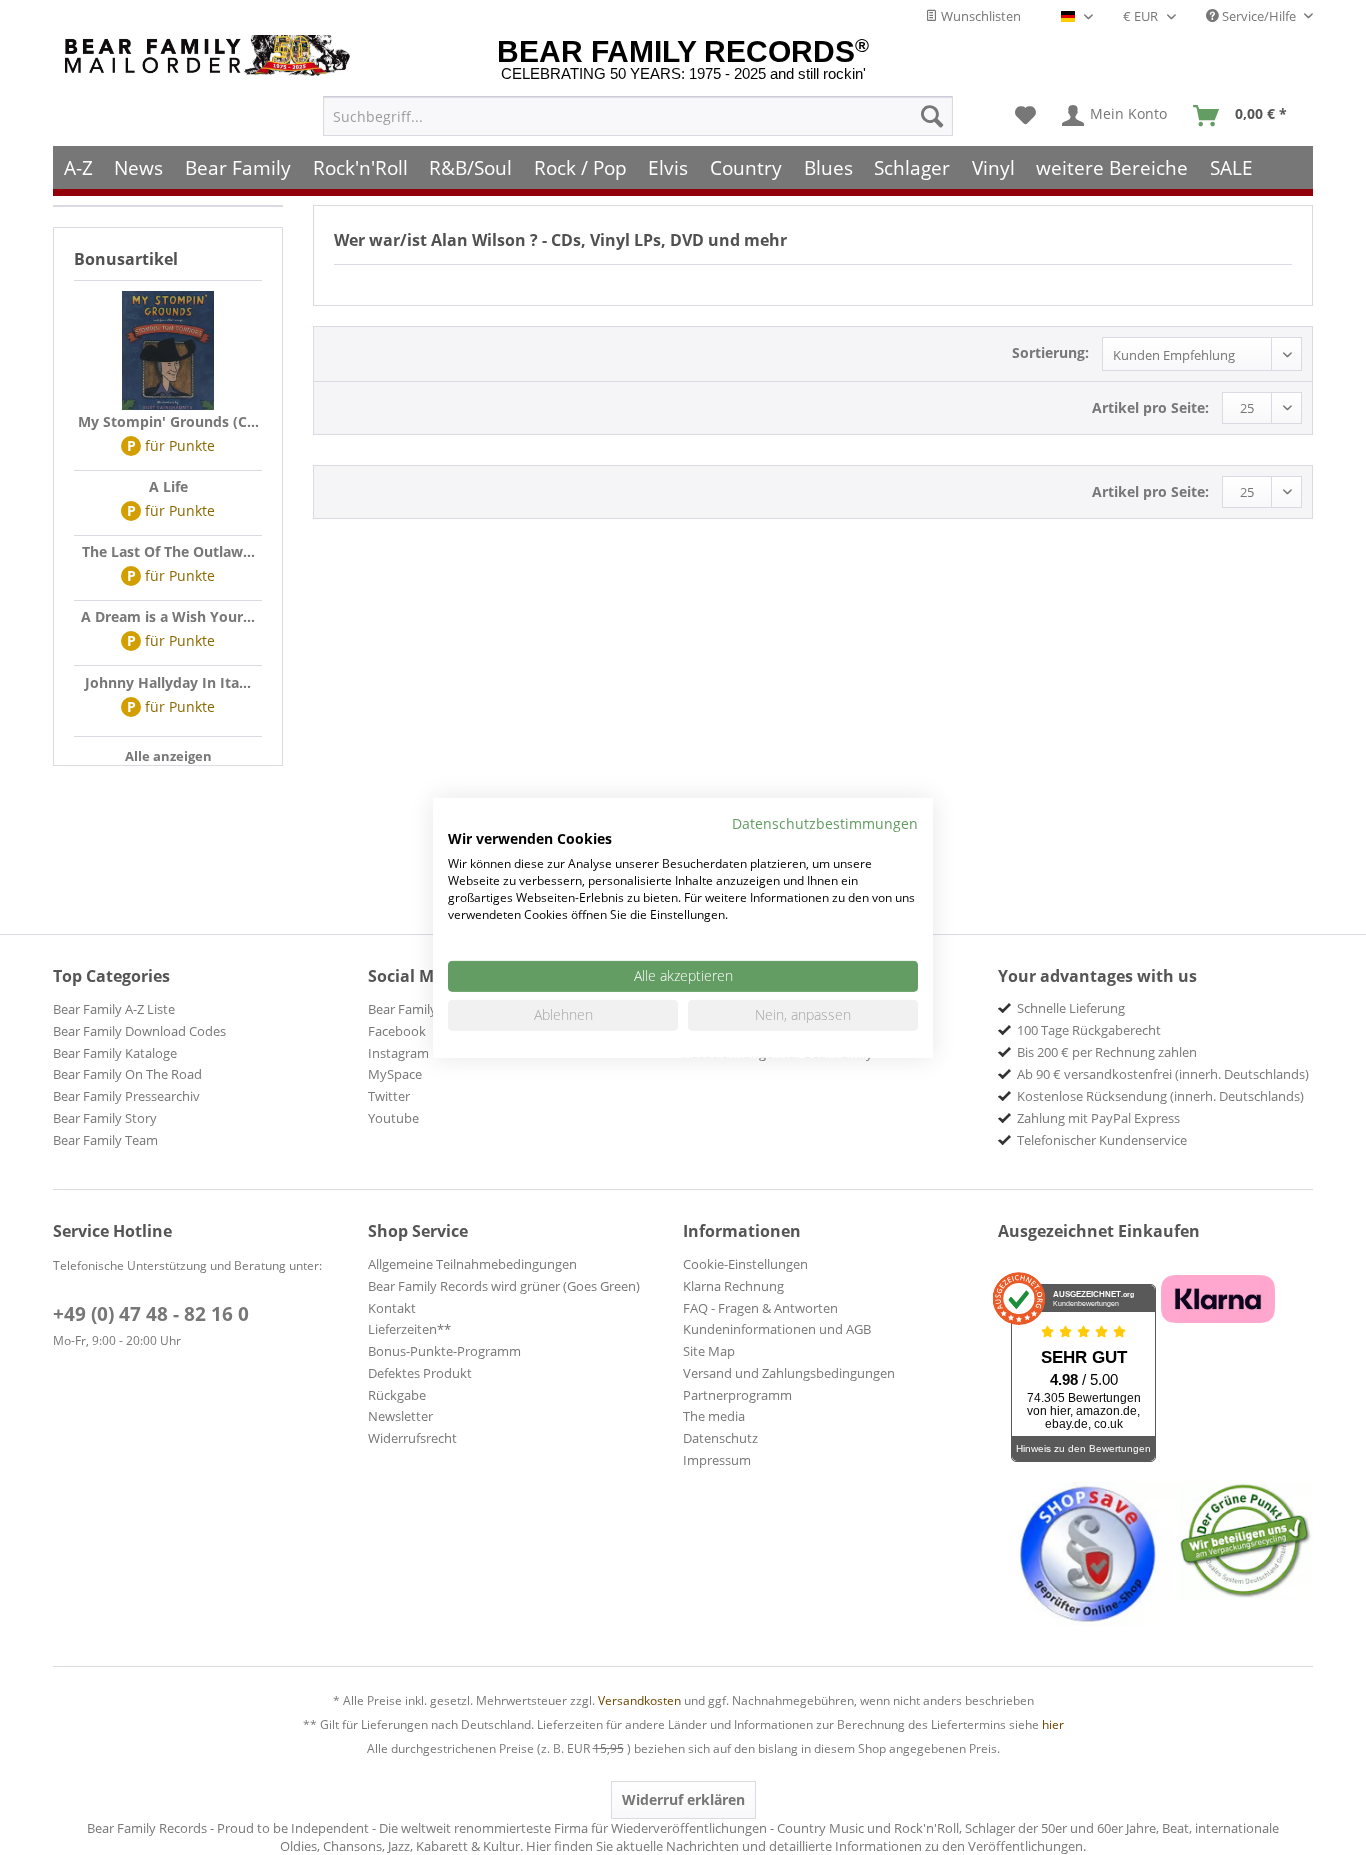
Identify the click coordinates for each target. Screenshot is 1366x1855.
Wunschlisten (979, 16)
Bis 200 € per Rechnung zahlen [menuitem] (1107, 1052)
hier (1053, 1724)
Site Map (709, 1351)
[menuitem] (638, 116)
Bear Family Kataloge (115, 1053)
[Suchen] (932, 116)
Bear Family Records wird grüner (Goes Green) (504, 1286)
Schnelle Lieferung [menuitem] (1071, 1008)
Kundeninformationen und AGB (777, 1329)
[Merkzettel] (1025, 116)
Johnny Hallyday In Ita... (168, 682)
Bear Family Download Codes (139, 1031)
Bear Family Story (105, 1118)
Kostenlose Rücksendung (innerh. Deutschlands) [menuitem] (1160, 1096)
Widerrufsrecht (412, 1438)
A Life (168, 486)
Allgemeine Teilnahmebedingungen (472, 1264)
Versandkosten (639, 1700)
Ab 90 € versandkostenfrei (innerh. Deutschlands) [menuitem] (1163, 1074)
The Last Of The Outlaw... (168, 551)
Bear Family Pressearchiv (126, 1096)
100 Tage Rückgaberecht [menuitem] (1089, 1030)
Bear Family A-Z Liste (114, 1009)
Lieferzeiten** (409, 1329)
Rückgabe (397, 1395)
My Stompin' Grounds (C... (168, 421)
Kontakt (392, 1308)
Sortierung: (1050, 352)
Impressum (717, 1460)
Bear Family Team (105, 1140)
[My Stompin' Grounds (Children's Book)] (168, 351)
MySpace (395, 1074)
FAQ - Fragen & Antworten (760, 1308)
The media (714, 1416)
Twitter (389, 1096)
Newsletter (400, 1416)
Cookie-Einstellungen (745, 1264)
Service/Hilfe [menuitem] (1259, 16)
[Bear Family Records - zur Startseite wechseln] (211, 55)
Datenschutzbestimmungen (825, 822)
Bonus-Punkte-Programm (444, 1351)
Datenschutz (720, 1438)
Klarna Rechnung (733, 1286)
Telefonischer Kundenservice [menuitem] (1102, 1140)
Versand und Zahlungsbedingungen (789, 1373)
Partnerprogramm (737, 1395)
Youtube (393, 1118)
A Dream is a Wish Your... (168, 616)
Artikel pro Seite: (1150, 407)
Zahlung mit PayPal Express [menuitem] (1098, 1118)
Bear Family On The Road (127, 1074)
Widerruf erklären (683, 1799)
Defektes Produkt (420, 1373)
